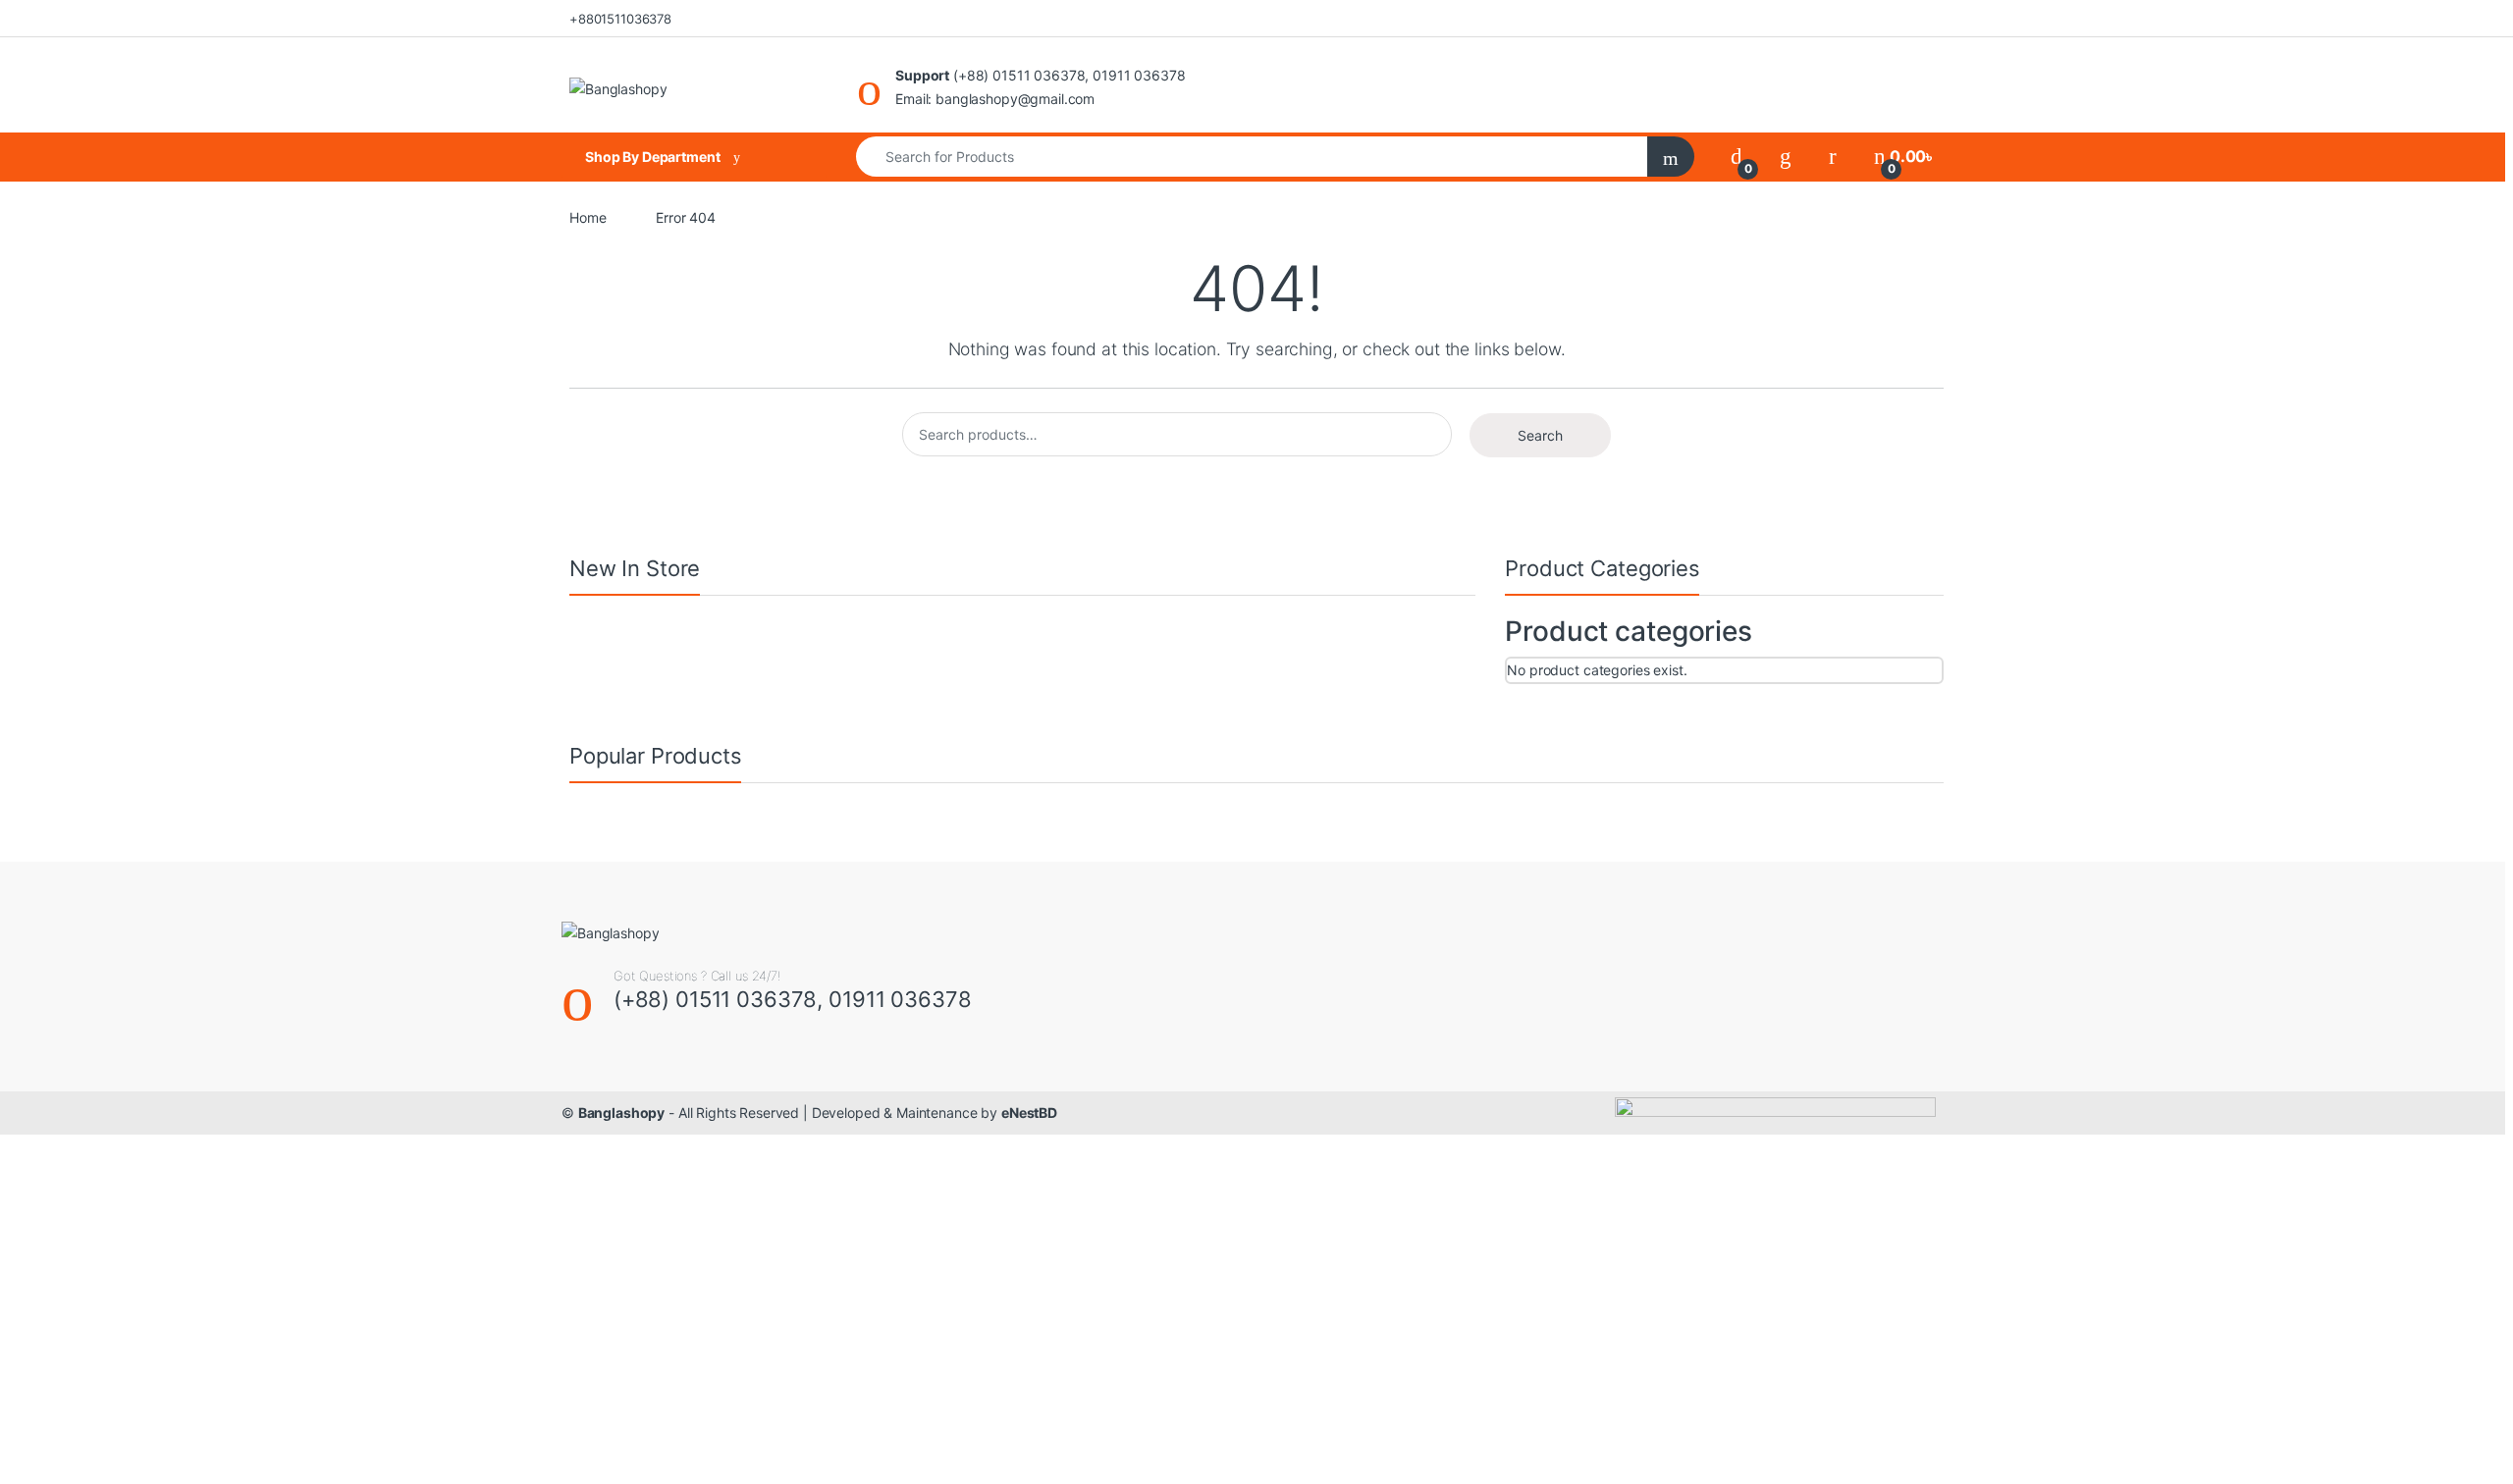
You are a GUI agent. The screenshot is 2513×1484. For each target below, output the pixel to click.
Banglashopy (621, 1113)
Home (588, 217)
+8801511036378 (620, 19)
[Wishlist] (1786, 157)
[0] (1737, 157)
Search (1540, 435)
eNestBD (1029, 1113)
